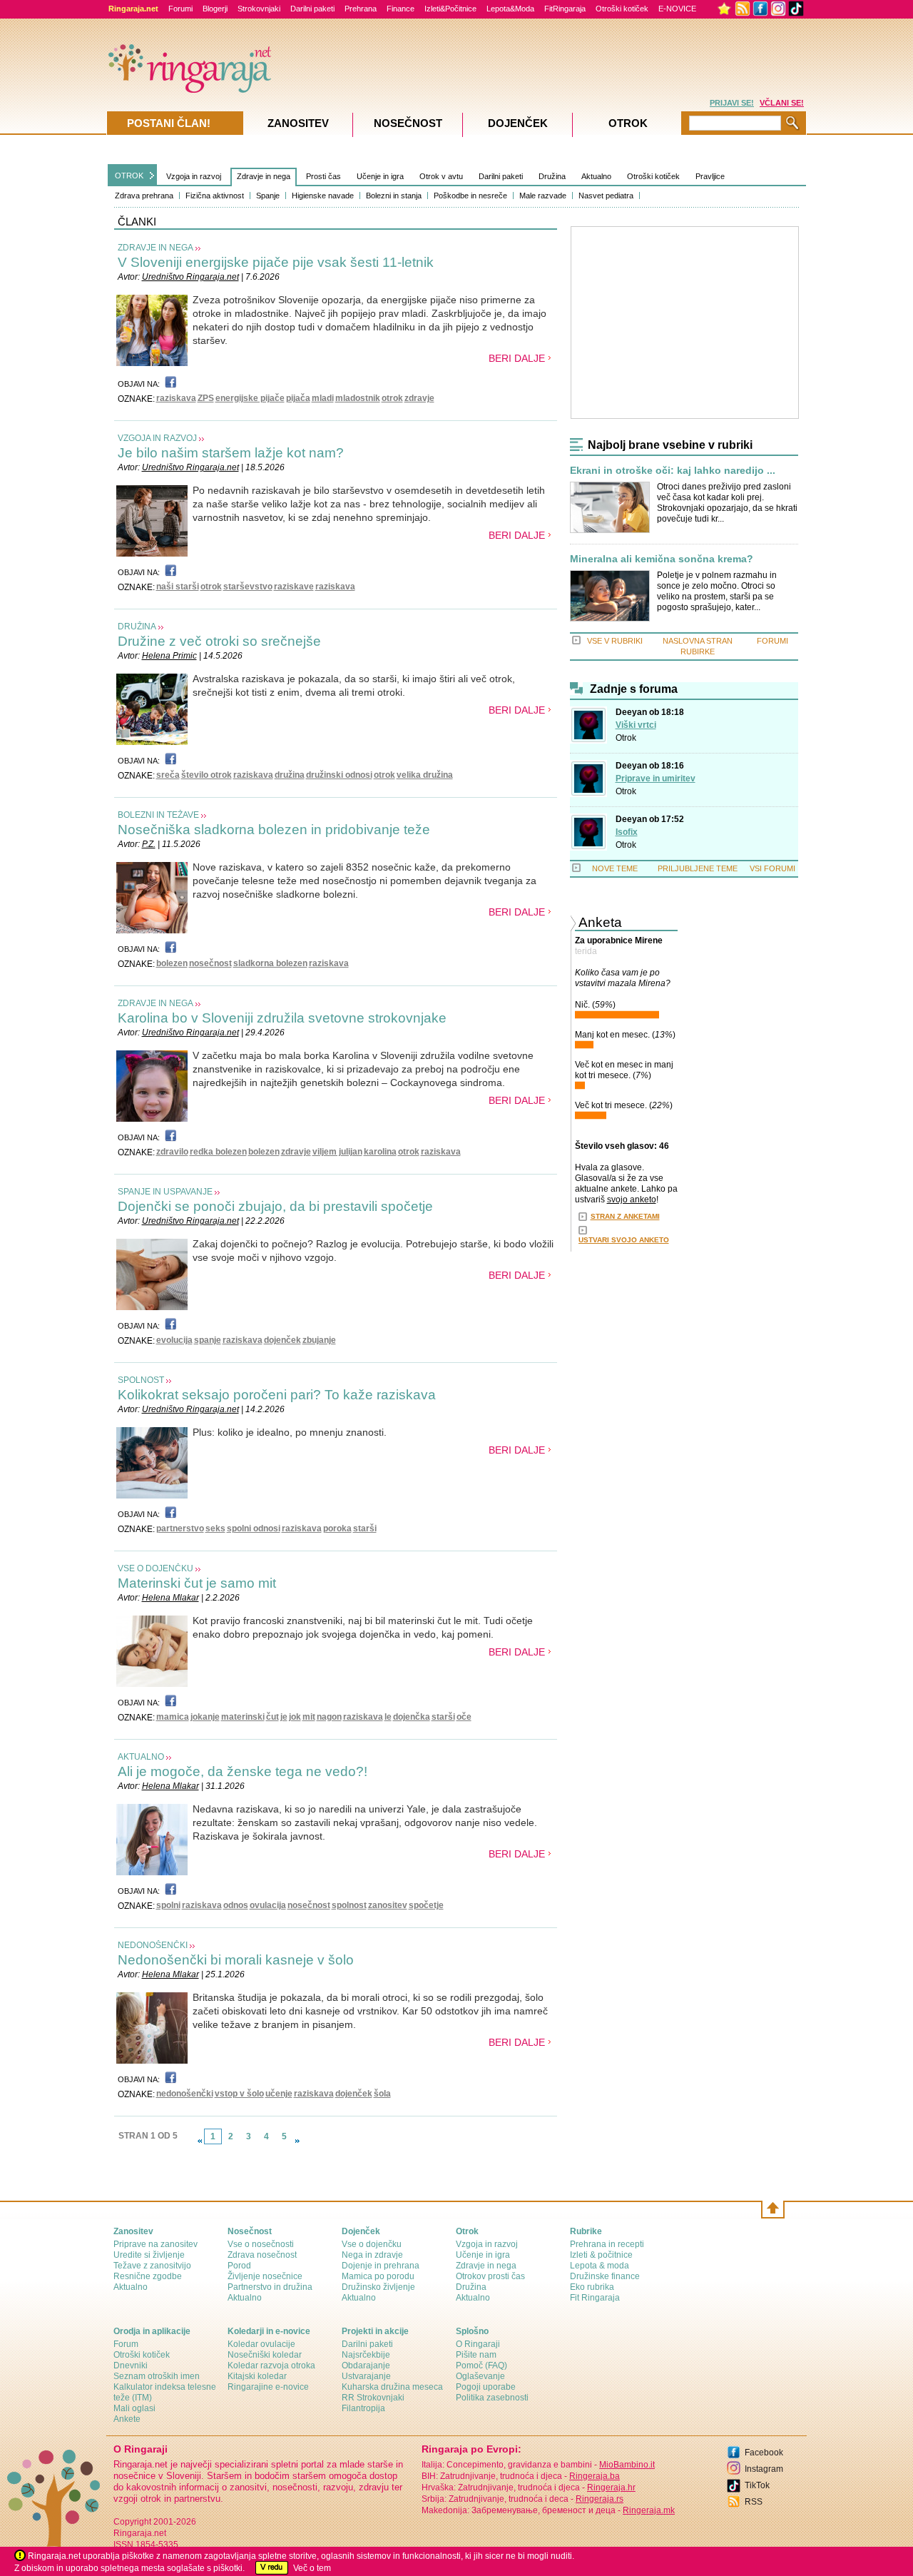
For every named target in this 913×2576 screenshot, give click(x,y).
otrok (392, 398)
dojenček (282, 1340)
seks (215, 1528)
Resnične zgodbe (148, 2276)
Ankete (127, 2419)
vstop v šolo (239, 2094)
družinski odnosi (339, 775)
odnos (236, 1905)
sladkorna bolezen (270, 963)
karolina (380, 1152)
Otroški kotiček (622, 9)
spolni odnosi (254, 1528)
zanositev (388, 1905)
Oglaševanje (480, 2376)
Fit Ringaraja (595, 2298)
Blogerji (215, 9)
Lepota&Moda (510, 9)
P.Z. (149, 844)
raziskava (176, 398)
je (284, 1717)
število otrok (206, 775)
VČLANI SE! (782, 103)
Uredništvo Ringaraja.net (190, 277)
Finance (401, 9)
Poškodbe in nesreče (470, 196)
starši (365, 1528)
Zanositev (298, 123)
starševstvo (248, 587)
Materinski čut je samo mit (197, 1583)
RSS (754, 2502)
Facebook (764, 2453)
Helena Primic (169, 656)
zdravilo (172, 1152)
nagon (329, 1717)
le (388, 1717)
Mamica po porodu (378, 2276)
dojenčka (412, 1717)
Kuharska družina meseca (392, 2387)
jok (295, 1717)
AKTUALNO (141, 1757)
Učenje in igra (380, 176)
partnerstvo (180, 1528)
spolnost (349, 1905)
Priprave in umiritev (656, 779)
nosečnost (210, 963)
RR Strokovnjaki (373, 2398)
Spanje (268, 196)
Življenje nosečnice (265, 2276)
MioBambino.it (627, 2465)
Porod (239, 2266)
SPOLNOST (141, 1380)
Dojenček (518, 123)
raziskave (294, 587)
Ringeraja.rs (600, 2499)
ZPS (206, 398)
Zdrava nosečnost (262, 2255)
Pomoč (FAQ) (481, 2365)
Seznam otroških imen (157, 2376)
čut (272, 1717)
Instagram (764, 2469)
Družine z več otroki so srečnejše (219, 641)
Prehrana (361, 9)
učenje (279, 2094)
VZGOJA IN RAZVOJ (157, 438)
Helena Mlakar (170, 1598)
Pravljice (710, 176)
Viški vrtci (636, 725)
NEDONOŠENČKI (153, 1945)
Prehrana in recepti (607, 2244)
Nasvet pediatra (606, 196)
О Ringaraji (478, 2344)
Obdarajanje (366, 2365)
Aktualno (596, 176)
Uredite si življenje (149, 2255)
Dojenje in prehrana (381, 2266)
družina (290, 775)
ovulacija (268, 1905)
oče (464, 1717)
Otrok (626, 738)
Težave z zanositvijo (152, 2266)
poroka (337, 1528)
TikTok (757, 2485)
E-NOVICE (677, 9)
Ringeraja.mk (649, 2510)
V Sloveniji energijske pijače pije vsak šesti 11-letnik (276, 262)
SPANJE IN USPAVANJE (165, 1192)
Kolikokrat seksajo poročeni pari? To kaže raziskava (277, 1395)
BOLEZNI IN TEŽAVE (158, 815)
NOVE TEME (615, 868)
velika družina (425, 775)
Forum (126, 2344)
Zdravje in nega (264, 176)
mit (309, 1717)
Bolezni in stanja (394, 196)
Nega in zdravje (372, 2255)
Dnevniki (131, 2365)
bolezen (172, 963)
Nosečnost (408, 123)
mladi (323, 398)
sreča (168, 775)
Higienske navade (323, 196)
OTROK (129, 176)
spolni (168, 1905)
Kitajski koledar (257, 2376)
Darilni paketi (312, 9)
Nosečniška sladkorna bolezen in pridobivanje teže (274, 830)
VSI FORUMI (772, 868)
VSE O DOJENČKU (155, 1568)
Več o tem (312, 2568)
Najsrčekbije (366, 2355)
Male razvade (543, 196)
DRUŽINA (137, 627)
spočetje (426, 1905)
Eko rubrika (592, 2287)
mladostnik (358, 398)
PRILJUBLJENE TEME (698, 868)
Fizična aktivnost (215, 196)
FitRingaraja (565, 9)
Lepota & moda (600, 2266)
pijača (298, 398)
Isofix (627, 832)
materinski (243, 1717)
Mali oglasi (134, 2408)
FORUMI (772, 641)
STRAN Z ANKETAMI (625, 1216)
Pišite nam (476, 2355)
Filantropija (363, 2408)
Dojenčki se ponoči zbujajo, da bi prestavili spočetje (275, 1206)
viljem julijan (337, 1152)
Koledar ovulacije (261, 2344)
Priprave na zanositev (155, 2244)
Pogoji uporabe (486, 2387)
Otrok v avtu (441, 176)
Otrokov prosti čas (490, 2276)
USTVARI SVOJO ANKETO (624, 1240)
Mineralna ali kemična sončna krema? (662, 559)
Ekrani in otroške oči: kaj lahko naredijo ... (673, 471)
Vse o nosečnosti (261, 2244)
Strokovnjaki (259, 9)
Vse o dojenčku (372, 2244)
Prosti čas (323, 176)
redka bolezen (218, 1152)
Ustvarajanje (366, 2376)
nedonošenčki (185, 2094)
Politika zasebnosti (492, 2398)
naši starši (178, 587)
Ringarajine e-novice (268, 2387)
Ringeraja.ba (595, 2476)
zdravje (419, 398)
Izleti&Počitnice (450, 9)
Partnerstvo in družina (270, 2287)
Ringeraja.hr (611, 2488)
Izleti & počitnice (601, 2255)
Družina (552, 176)
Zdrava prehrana (144, 196)
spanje (208, 1340)
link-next (297, 2141)
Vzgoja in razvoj (194, 176)
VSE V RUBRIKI (615, 641)
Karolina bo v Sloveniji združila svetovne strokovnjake (282, 1018)
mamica (173, 1717)
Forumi (180, 9)
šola (382, 2094)
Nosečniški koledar (265, 2355)
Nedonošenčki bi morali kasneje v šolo (236, 1960)
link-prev (200, 2141)
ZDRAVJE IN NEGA (155, 248)
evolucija (174, 1340)
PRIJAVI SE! (732, 103)
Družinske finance (605, 2276)
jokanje (205, 1717)
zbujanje (319, 1340)
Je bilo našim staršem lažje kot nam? (231, 453)
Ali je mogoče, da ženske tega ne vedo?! (243, 1771)
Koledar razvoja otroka (271, 2365)
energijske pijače (250, 398)
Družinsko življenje (378, 2287)
